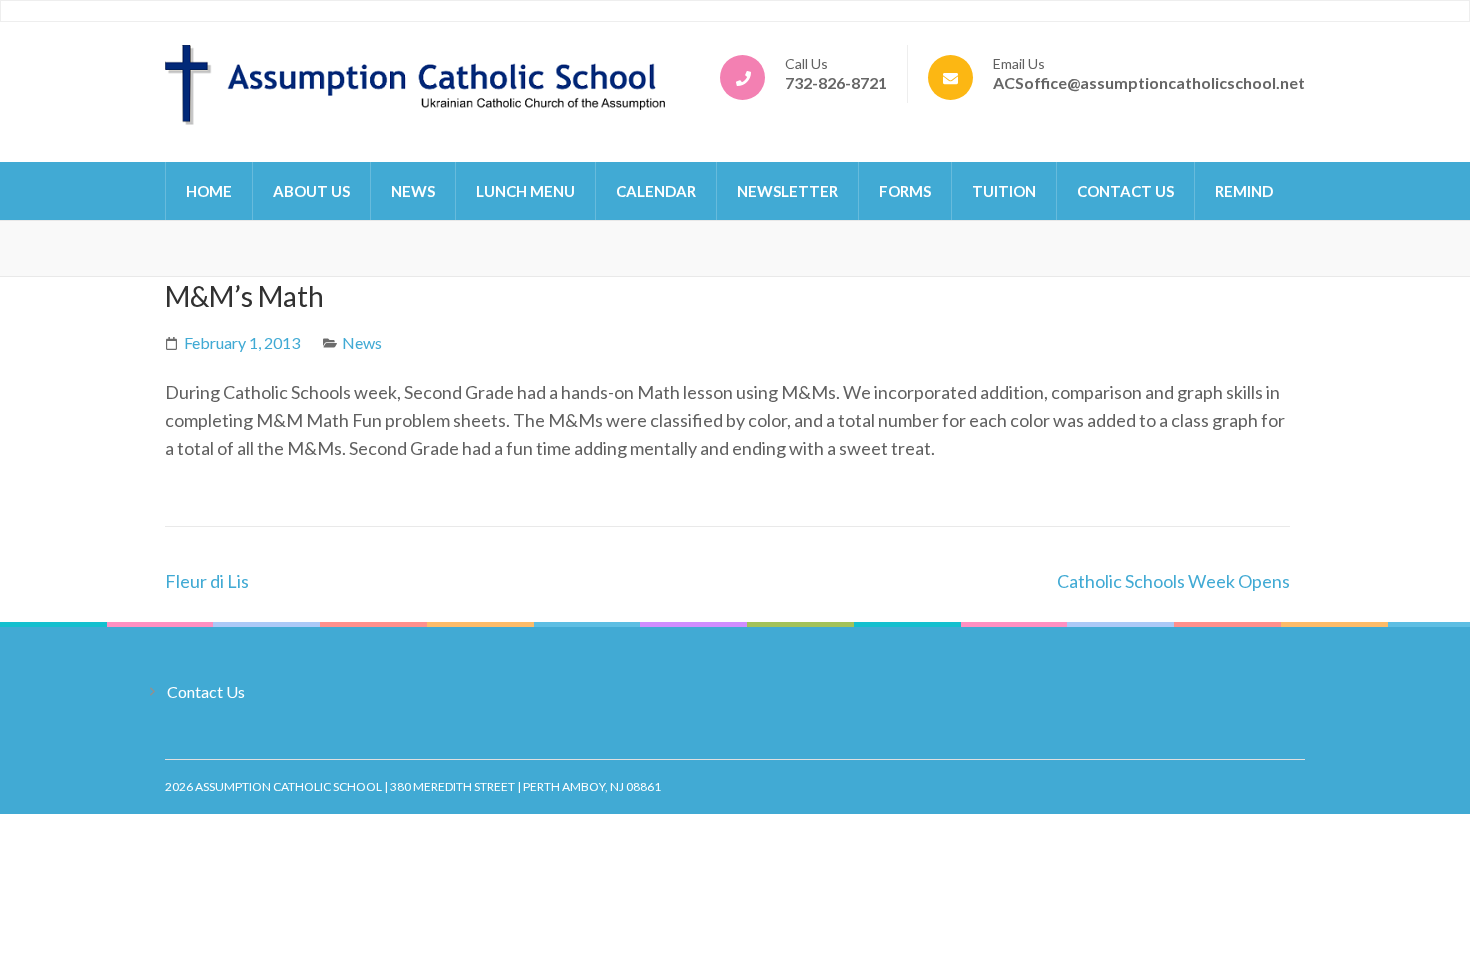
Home (209, 191)
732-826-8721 (836, 82)
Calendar (656, 191)
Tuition (1004, 191)
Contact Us (1125, 191)
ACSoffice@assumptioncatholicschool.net (1149, 82)
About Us (311, 191)
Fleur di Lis (207, 581)
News (413, 191)
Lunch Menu (525, 191)
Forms (905, 191)
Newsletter (787, 191)
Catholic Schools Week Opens (1173, 581)
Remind (1244, 191)
